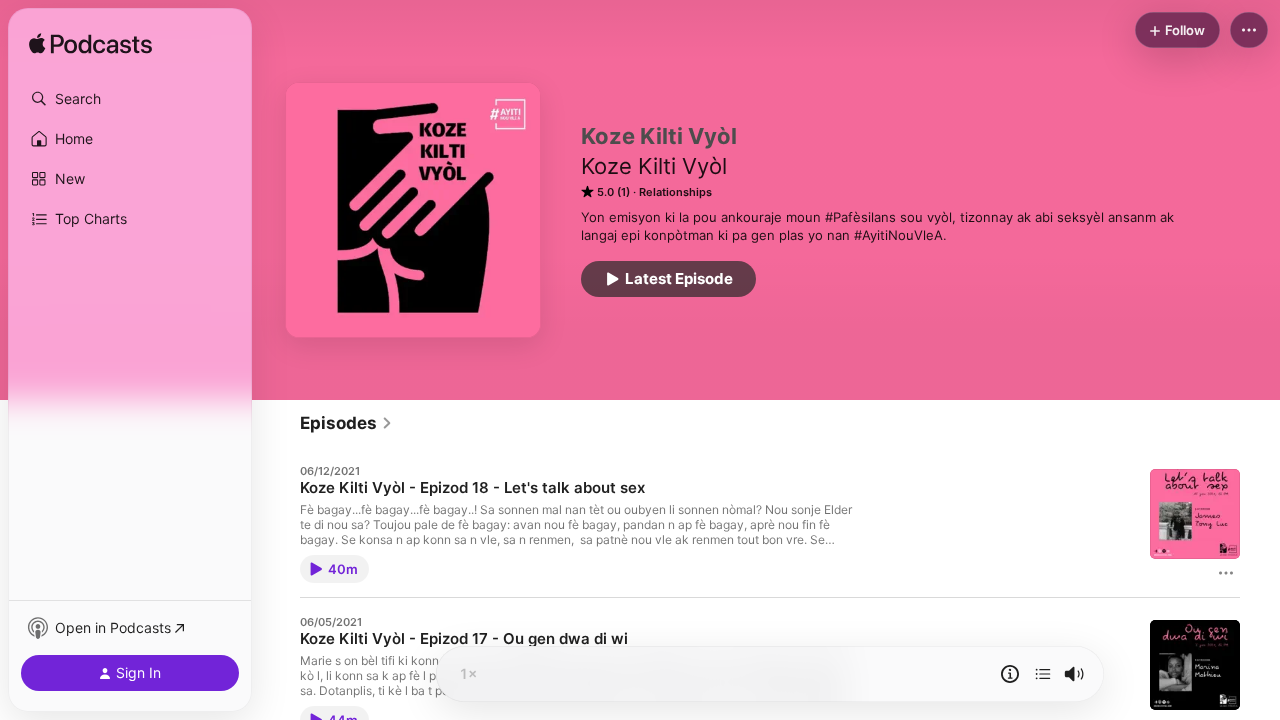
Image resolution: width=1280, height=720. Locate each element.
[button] (130, 99)
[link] (346, 423)
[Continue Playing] (1043, 674)
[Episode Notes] (1010, 674)
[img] (90, 45)
